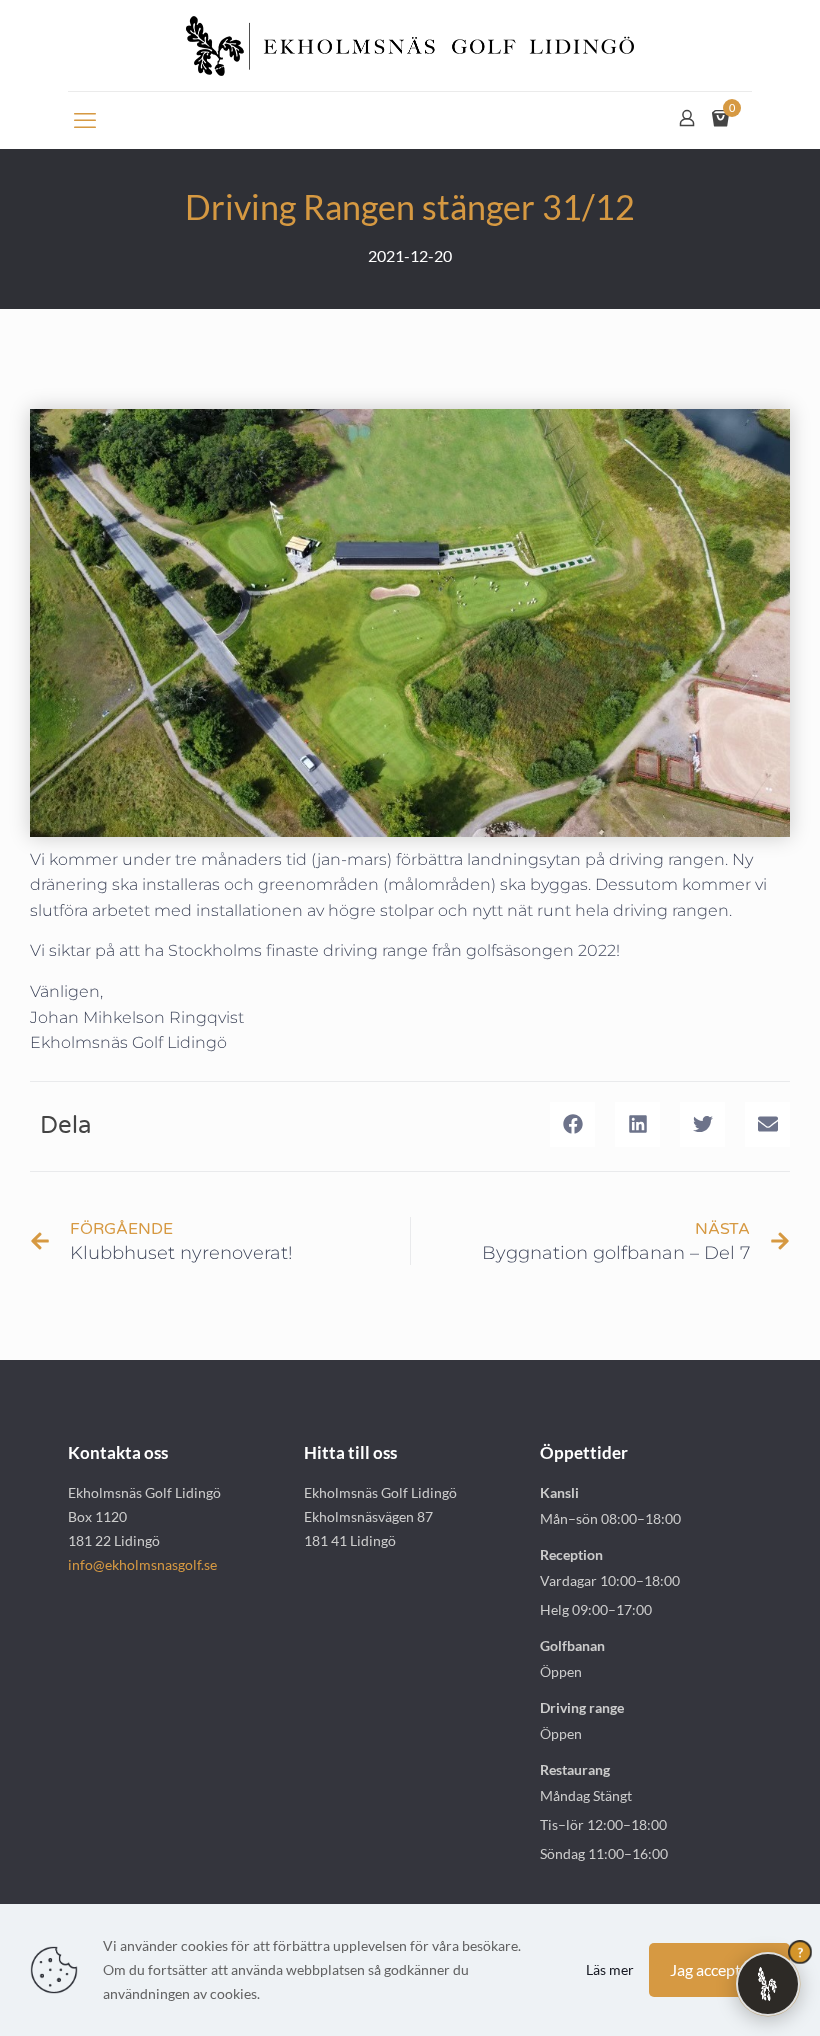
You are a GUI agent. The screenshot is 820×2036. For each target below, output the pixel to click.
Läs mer (610, 1969)
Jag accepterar (719, 1969)
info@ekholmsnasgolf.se (142, 1564)
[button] (572, 1124)
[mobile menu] (85, 120)
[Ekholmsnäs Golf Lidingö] (410, 45)
